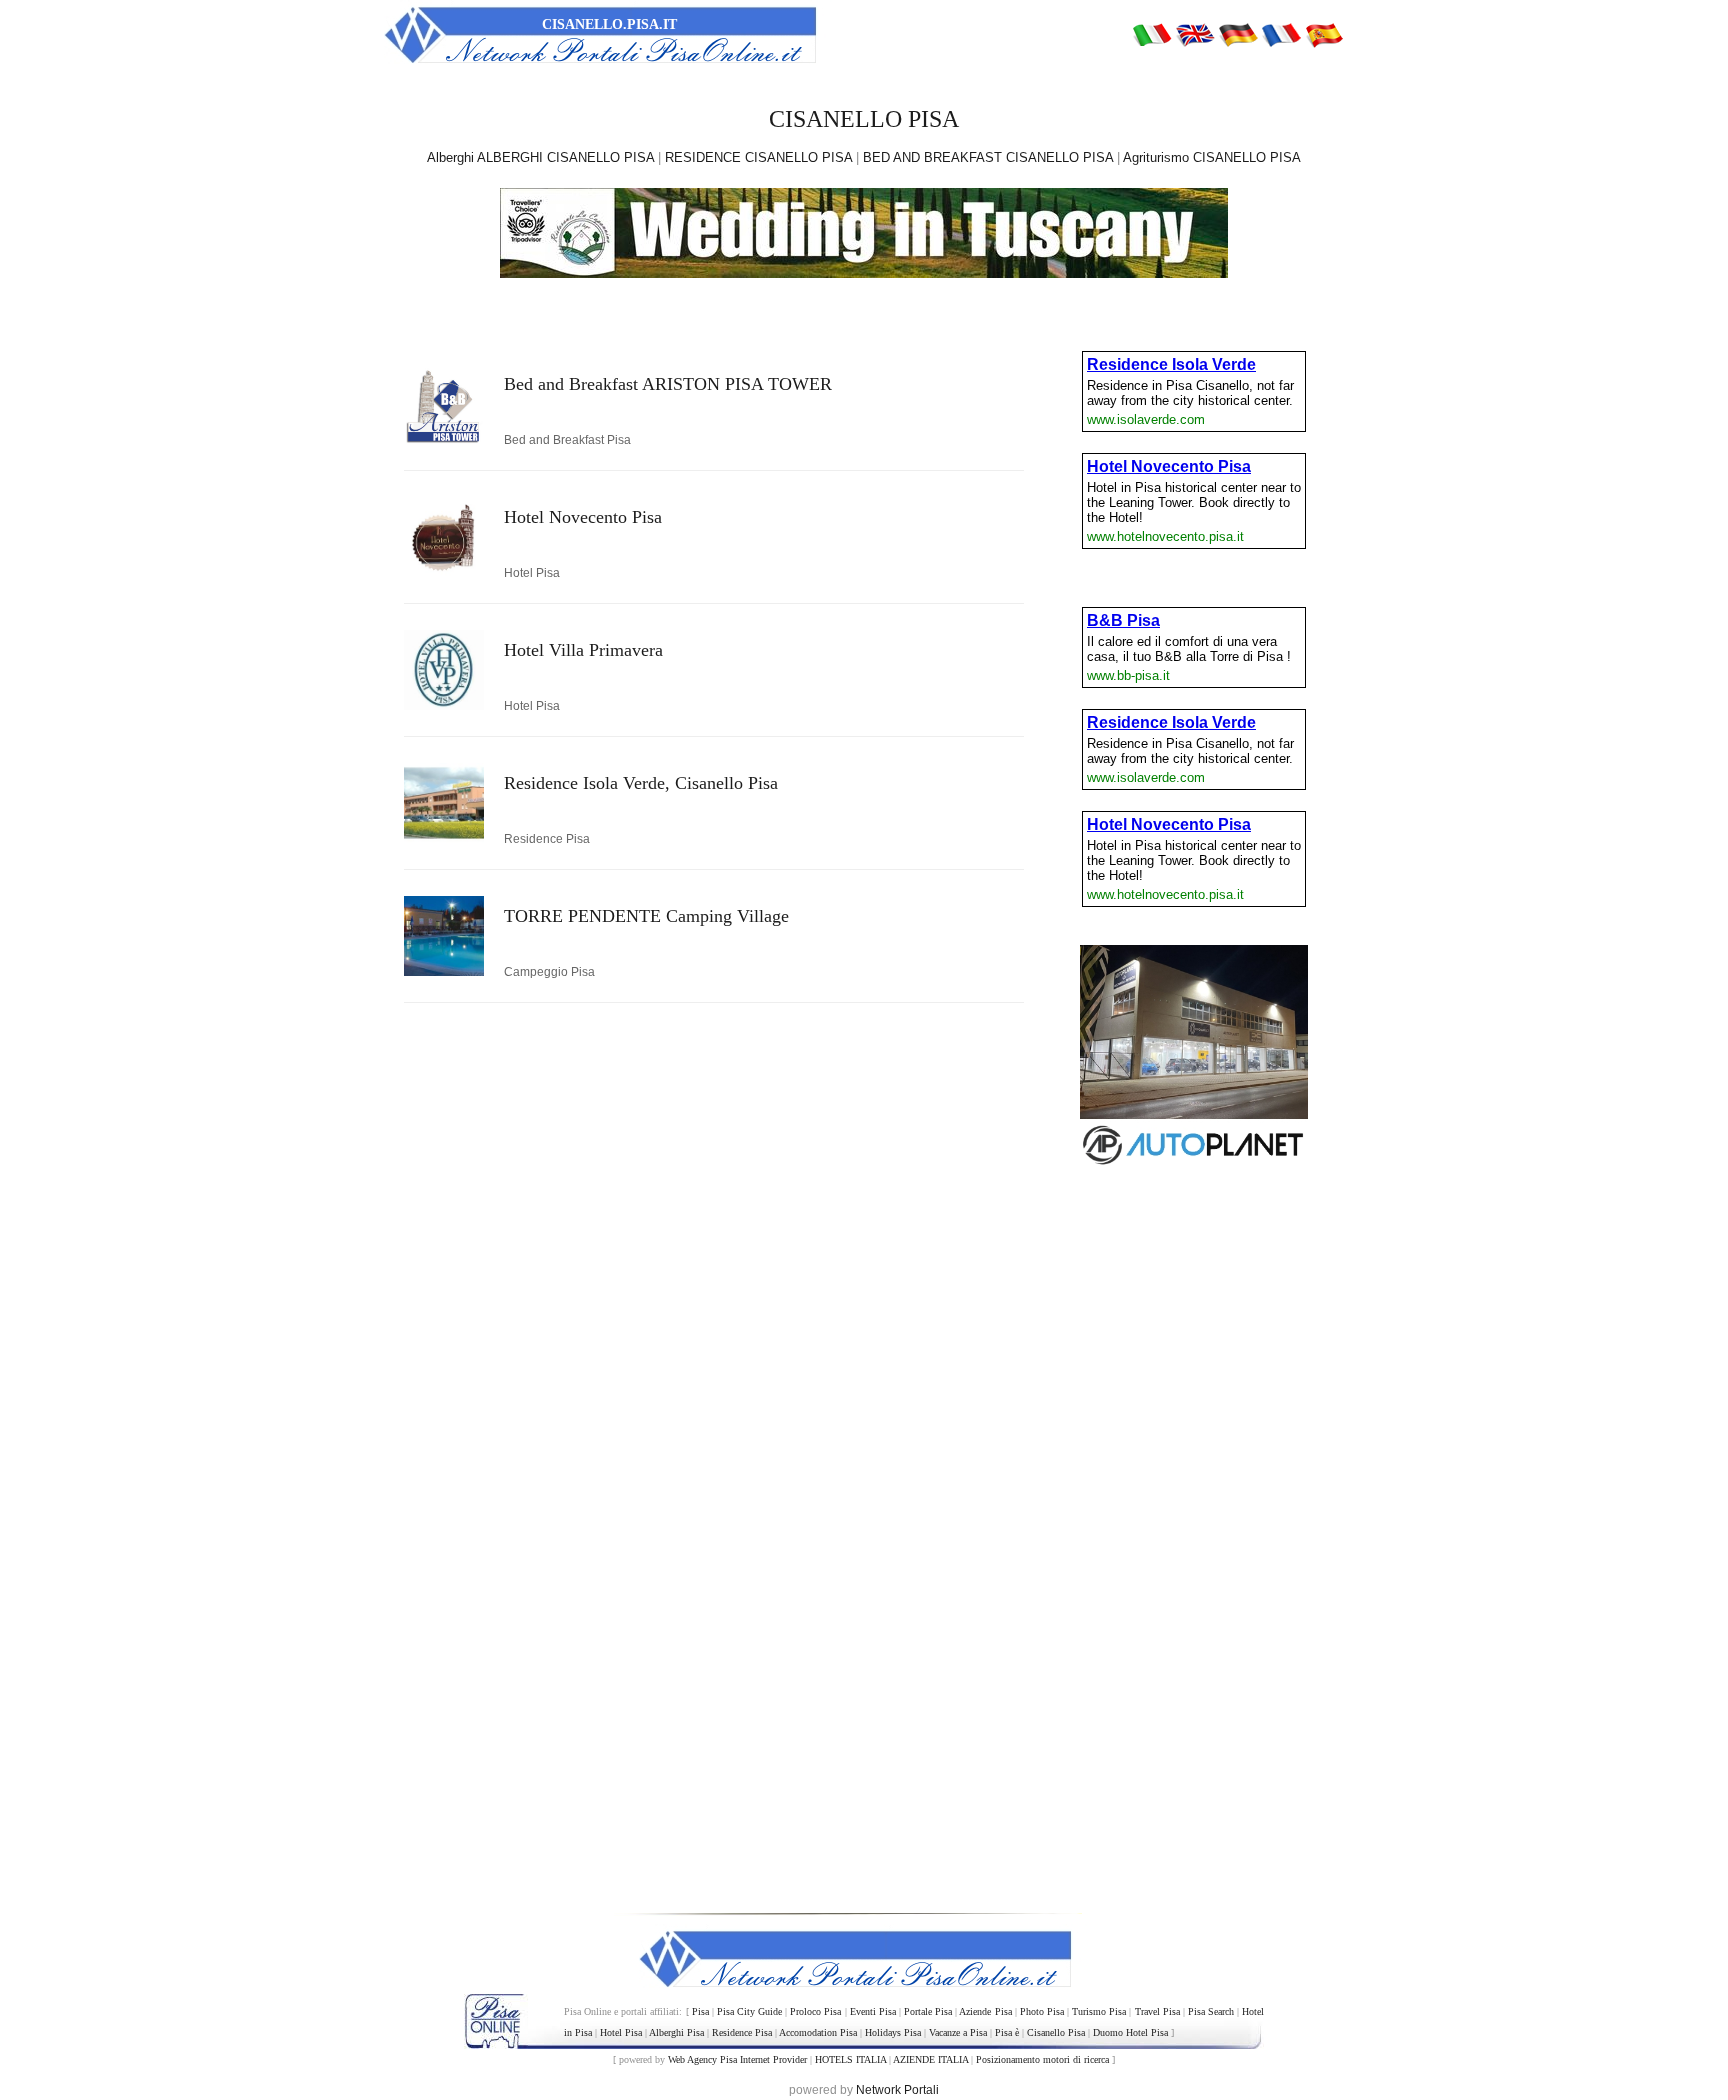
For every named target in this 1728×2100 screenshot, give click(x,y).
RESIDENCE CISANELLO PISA (758, 157)
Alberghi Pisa (676, 2032)
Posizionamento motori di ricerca (1042, 2059)
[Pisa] (1152, 34)
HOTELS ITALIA (850, 2059)
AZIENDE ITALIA (930, 2059)
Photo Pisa (1042, 2011)
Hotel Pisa (621, 2032)
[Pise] (1281, 34)
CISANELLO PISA (864, 119)
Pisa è (1007, 2032)
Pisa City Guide (749, 2011)
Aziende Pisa (985, 2011)
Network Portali (897, 2090)
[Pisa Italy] (1195, 34)
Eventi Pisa (873, 2011)
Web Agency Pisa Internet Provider (737, 2059)
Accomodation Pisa (818, 2032)
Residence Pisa (742, 2032)
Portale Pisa (928, 2011)
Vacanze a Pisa (958, 2032)
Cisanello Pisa (1056, 2032)
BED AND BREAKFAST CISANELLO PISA (988, 157)
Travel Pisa (1157, 2011)
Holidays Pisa (893, 2032)
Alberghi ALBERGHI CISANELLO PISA (540, 157)
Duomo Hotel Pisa (1130, 2032)
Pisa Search (1211, 2011)
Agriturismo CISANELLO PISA (1212, 157)
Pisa (700, 2011)
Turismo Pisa (1099, 2011)
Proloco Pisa (815, 2011)
